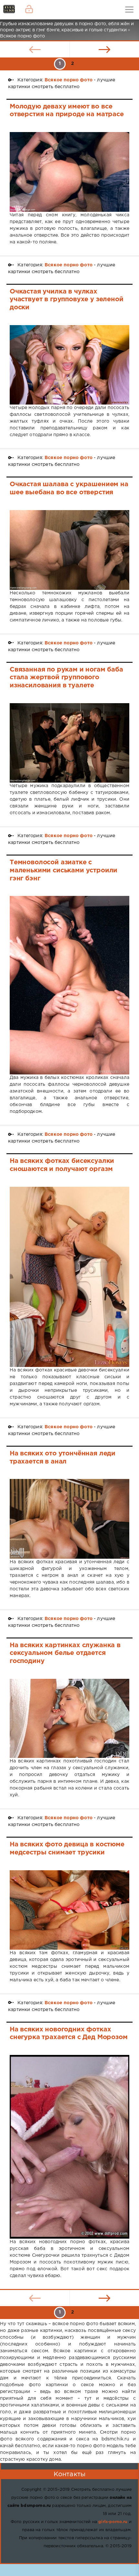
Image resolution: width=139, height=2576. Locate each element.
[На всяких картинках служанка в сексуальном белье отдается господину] (69, 1719)
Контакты (69, 2474)
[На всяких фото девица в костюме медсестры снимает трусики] (69, 1910)
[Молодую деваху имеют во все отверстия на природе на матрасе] (69, 172)
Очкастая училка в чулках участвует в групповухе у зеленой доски (67, 299)
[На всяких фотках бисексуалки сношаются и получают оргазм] (69, 1277)
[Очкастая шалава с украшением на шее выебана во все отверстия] (69, 550)
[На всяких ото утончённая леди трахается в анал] (69, 1519)
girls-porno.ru (113, 2522)
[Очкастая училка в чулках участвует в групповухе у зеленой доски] (69, 365)
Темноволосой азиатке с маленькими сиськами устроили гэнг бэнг (64, 870)
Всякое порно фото (69, 80)
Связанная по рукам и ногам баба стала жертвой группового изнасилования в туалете (66, 677)
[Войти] (29, 10)
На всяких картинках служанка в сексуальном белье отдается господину (65, 1653)
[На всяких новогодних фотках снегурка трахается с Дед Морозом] (69, 2147)
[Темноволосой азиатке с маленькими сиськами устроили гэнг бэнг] (69, 985)
